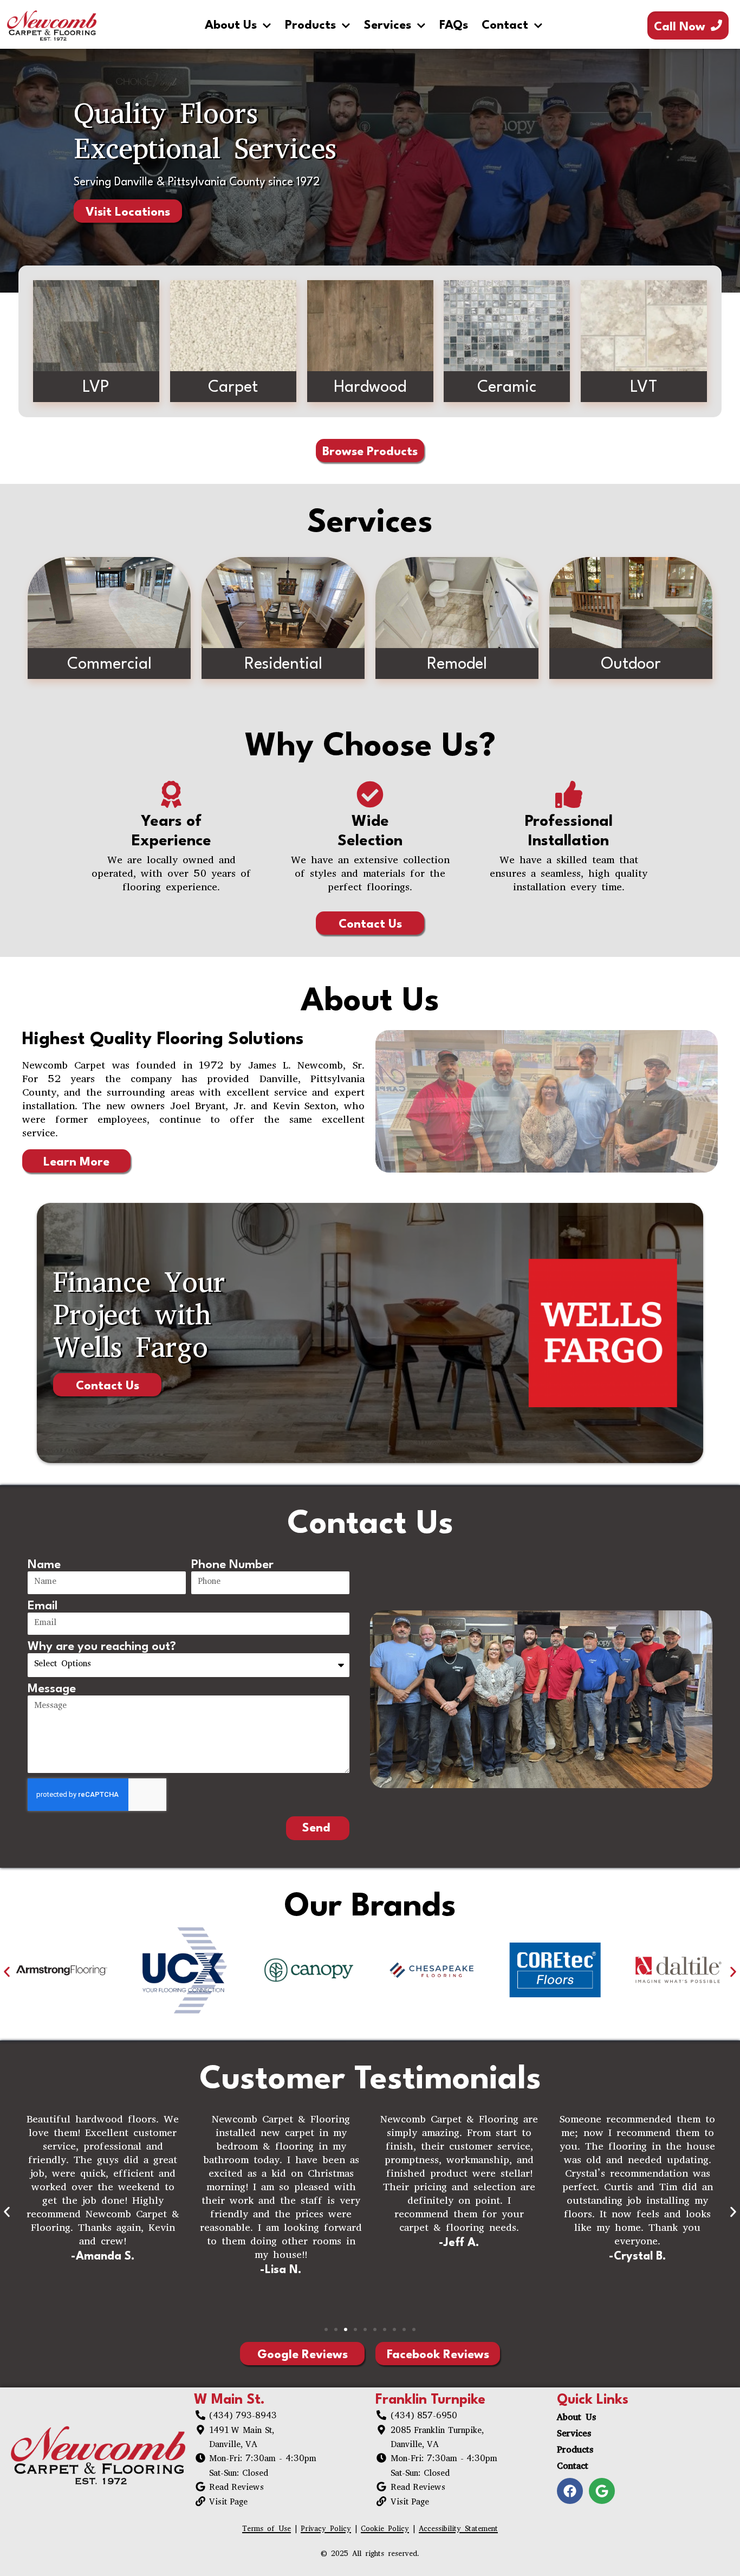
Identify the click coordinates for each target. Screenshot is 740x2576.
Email (43, 1606)
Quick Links (593, 2400)
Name (44, 1565)
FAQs (454, 25)
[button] (7, 1972)
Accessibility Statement (458, 2530)
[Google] (602, 2491)
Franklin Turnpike (430, 2400)
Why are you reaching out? (102, 1647)
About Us (231, 25)
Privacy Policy (326, 2530)
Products (310, 25)
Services (388, 25)
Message (52, 1689)
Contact (505, 25)
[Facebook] (570, 2491)
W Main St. (229, 2400)
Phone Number (232, 1565)
